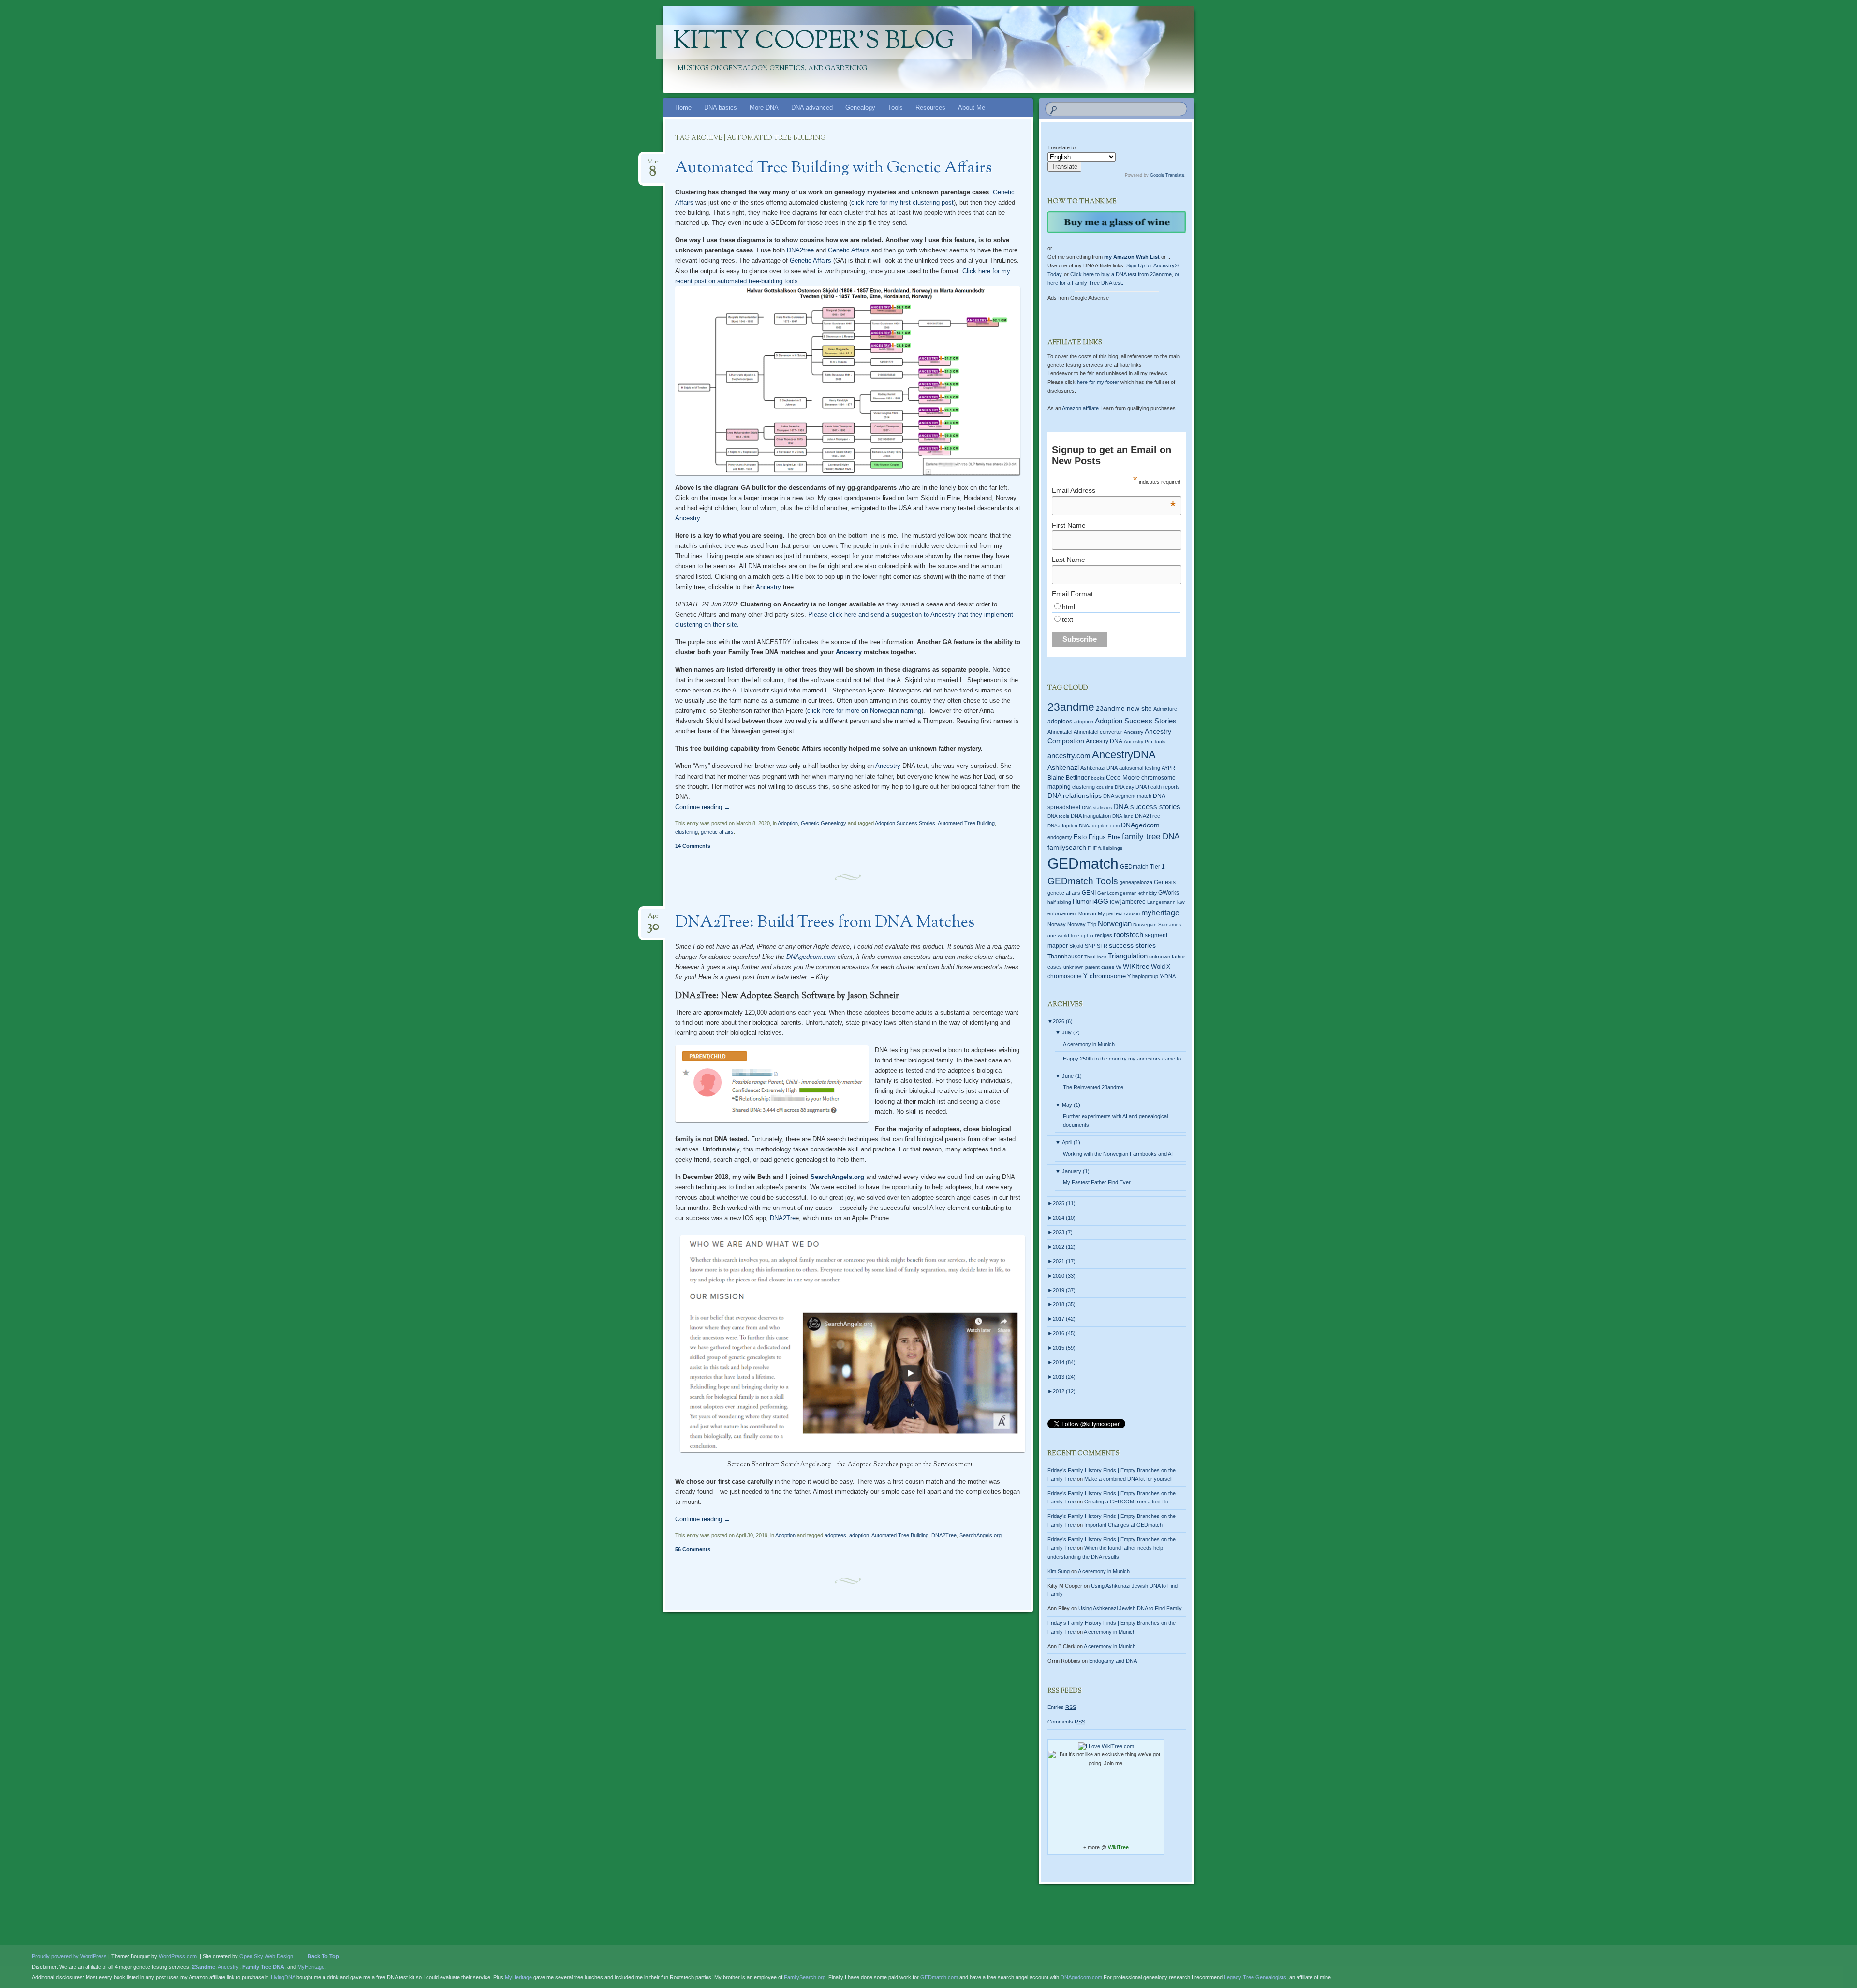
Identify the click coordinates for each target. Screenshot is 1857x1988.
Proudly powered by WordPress (69, 1956)
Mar (653, 165)
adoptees (835, 1535)
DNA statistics (1097, 807)
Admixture (1165, 709)
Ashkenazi (1063, 767)
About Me (972, 108)
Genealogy (860, 108)
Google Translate (1167, 175)
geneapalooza (1136, 882)
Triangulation (1128, 956)
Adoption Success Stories (905, 823)
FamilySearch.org (805, 1977)
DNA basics (721, 108)
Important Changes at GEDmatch (1123, 1525)
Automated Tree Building (966, 823)
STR (1102, 946)
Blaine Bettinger (1069, 778)
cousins (1105, 787)
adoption (859, 1535)
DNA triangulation (1091, 816)
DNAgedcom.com (811, 957)
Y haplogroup (1143, 976)
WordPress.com (178, 1956)
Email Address (1114, 490)
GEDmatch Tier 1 (1142, 867)
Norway (1057, 924)
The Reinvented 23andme (1093, 1087)
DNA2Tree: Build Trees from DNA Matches (825, 923)
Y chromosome (1105, 976)
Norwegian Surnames (1157, 924)
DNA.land (1123, 816)
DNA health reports (1158, 787)
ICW (1114, 902)
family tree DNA (1151, 836)
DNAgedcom (1140, 825)
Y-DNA (1168, 976)
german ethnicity (1138, 893)
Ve (1119, 967)
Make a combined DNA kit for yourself (1128, 1479)
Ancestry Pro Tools (1145, 742)
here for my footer (1098, 382)
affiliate (1080, 408)
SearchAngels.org (837, 1177)
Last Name (1069, 560)
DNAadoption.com (1099, 826)
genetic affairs (717, 832)
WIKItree (1136, 966)
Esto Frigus (1090, 837)
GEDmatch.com (939, 1977)
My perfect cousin (1119, 913)
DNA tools (1058, 816)
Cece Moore (1123, 777)
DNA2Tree (944, 1535)
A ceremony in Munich (1089, 1044)
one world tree (1063, 935)
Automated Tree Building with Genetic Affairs (833, 168)
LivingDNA (283, 1977)
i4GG (1100, 902)
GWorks (1169, 893)
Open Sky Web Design (266, 1956)
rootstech (1128, 935)
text (1068, 619)
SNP (1090, 946)
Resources (930, 108)
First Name (1069, 525)
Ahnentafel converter (1098, 732)
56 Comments (693, 1549)
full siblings (1110, 848)
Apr (653, 919)
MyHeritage (311, 1967)
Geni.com (1108, 893)
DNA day (1124, 787)
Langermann (1161, 902)
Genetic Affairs (849, 250)
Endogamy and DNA (1113, 1661)
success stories (1132, 945)
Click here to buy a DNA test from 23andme (1121, 274)
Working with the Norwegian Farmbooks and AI (1118, 1154)
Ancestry (687, 518)
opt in (1087, 935)
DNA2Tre (782, 1218)
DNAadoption (1062, 826)
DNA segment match (1127, 796)
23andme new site (1124, 709)
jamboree (1133, 902)
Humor (1082, 902)
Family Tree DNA (263, 1967)
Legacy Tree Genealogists (1255, 1977)
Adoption (788, 823)
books (1098, 778)
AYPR (1168, 768)
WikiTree (1118, 1847)
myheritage (1160, 913)
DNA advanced (812, 108)
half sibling (1059, 902)
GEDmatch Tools (1083, 881)
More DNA (764, 108)
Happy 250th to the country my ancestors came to (1122, 1059)
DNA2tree (800, 250)
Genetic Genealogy (824, 823)
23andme (1071, 707)
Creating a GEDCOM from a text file (1126, 1502)
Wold (1158, 966)
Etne (1114, 837)
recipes (1104, 935)
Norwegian (1115, 923)
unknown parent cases (1089, 967)
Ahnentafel (1060, 732)
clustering (686, 832)
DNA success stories (1147, 807)
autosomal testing (1140, 768)
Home (683, 108)
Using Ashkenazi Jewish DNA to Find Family (1130, 1608)
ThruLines (1095, 957)
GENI (1089, 893)
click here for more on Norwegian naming (864, 711)
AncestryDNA (1124, 755)
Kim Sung (1059, 1571)
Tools (895, 108)
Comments (1066, 1722)
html (1069, 607)
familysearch (1067, 847)
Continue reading (703, 807)
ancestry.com (1069, 756)
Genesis (1165, 882)
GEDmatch (1083, 863)
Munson (1087, 914)
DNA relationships (1075, 796)
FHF (1092, 848)
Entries (1062, 1707)
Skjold (1076, 946)
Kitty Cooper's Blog (814, 42)
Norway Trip (1082, 924)
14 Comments (693, 846)
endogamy (1060, 837)
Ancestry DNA (1104, 741)
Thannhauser (1065, 957)
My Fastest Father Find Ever (1097, 1182)
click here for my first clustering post (902, 202)
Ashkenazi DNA (1099, 768)
